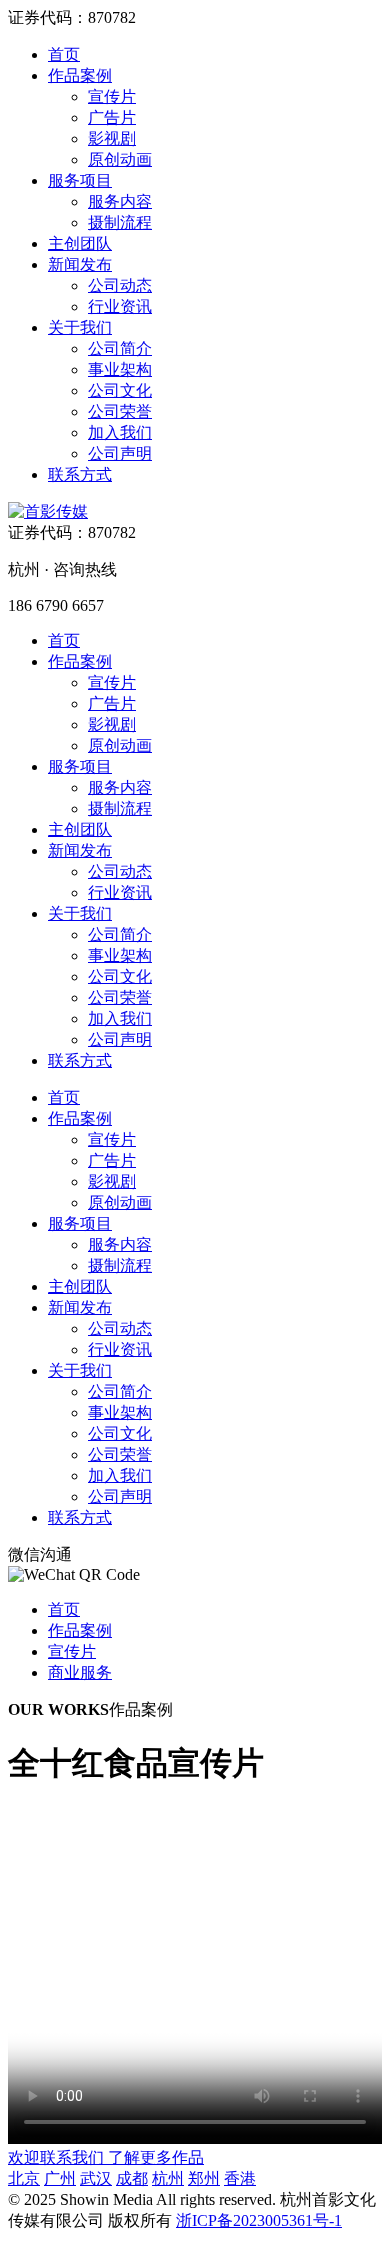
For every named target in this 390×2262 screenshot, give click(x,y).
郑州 (204, 2178)
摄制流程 (120, 222)
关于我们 (80, 327)
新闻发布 (80, 264)
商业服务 (80, 1672)
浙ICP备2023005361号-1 (259, 2220)
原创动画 (120, 159)
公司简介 (120, 348)
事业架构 (120, 369)
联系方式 (80, 474)
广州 (60, 2178)
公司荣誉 (120, 411)
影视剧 (112, 138)
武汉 (96, 2178)
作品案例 (80, 75)
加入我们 (120, 432)
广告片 (112, 117)
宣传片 (112, 96)
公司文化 (120, 390)
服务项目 (80, 180)
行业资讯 (120, 306)
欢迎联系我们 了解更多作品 (106, 2157)
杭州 (168, 2178)
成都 (132, 2178)
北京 (24, 2178)
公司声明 (120, 453)
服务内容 (120, 201)
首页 (64, 54)
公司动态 (120, 285)
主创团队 (80, 243)
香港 (240, 2178)
